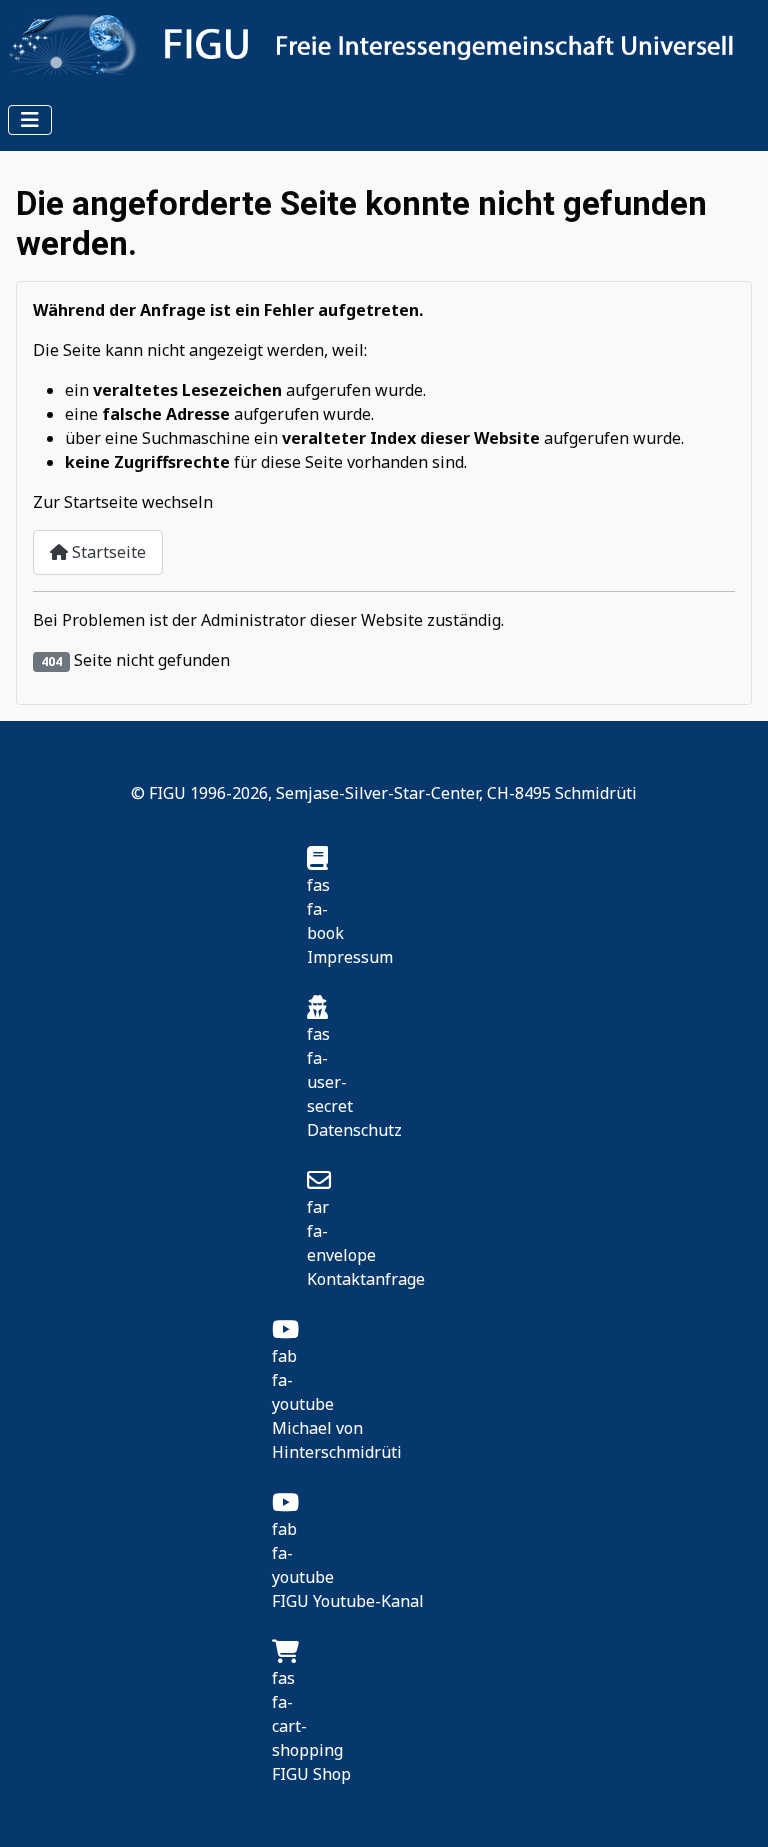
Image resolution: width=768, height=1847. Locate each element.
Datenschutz (354, 1130)
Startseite (107, 552)
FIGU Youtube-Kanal (348, 1601)
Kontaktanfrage (366, 1279)
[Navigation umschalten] (30, 120)
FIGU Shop (311, 1774)
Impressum (350, 957)
